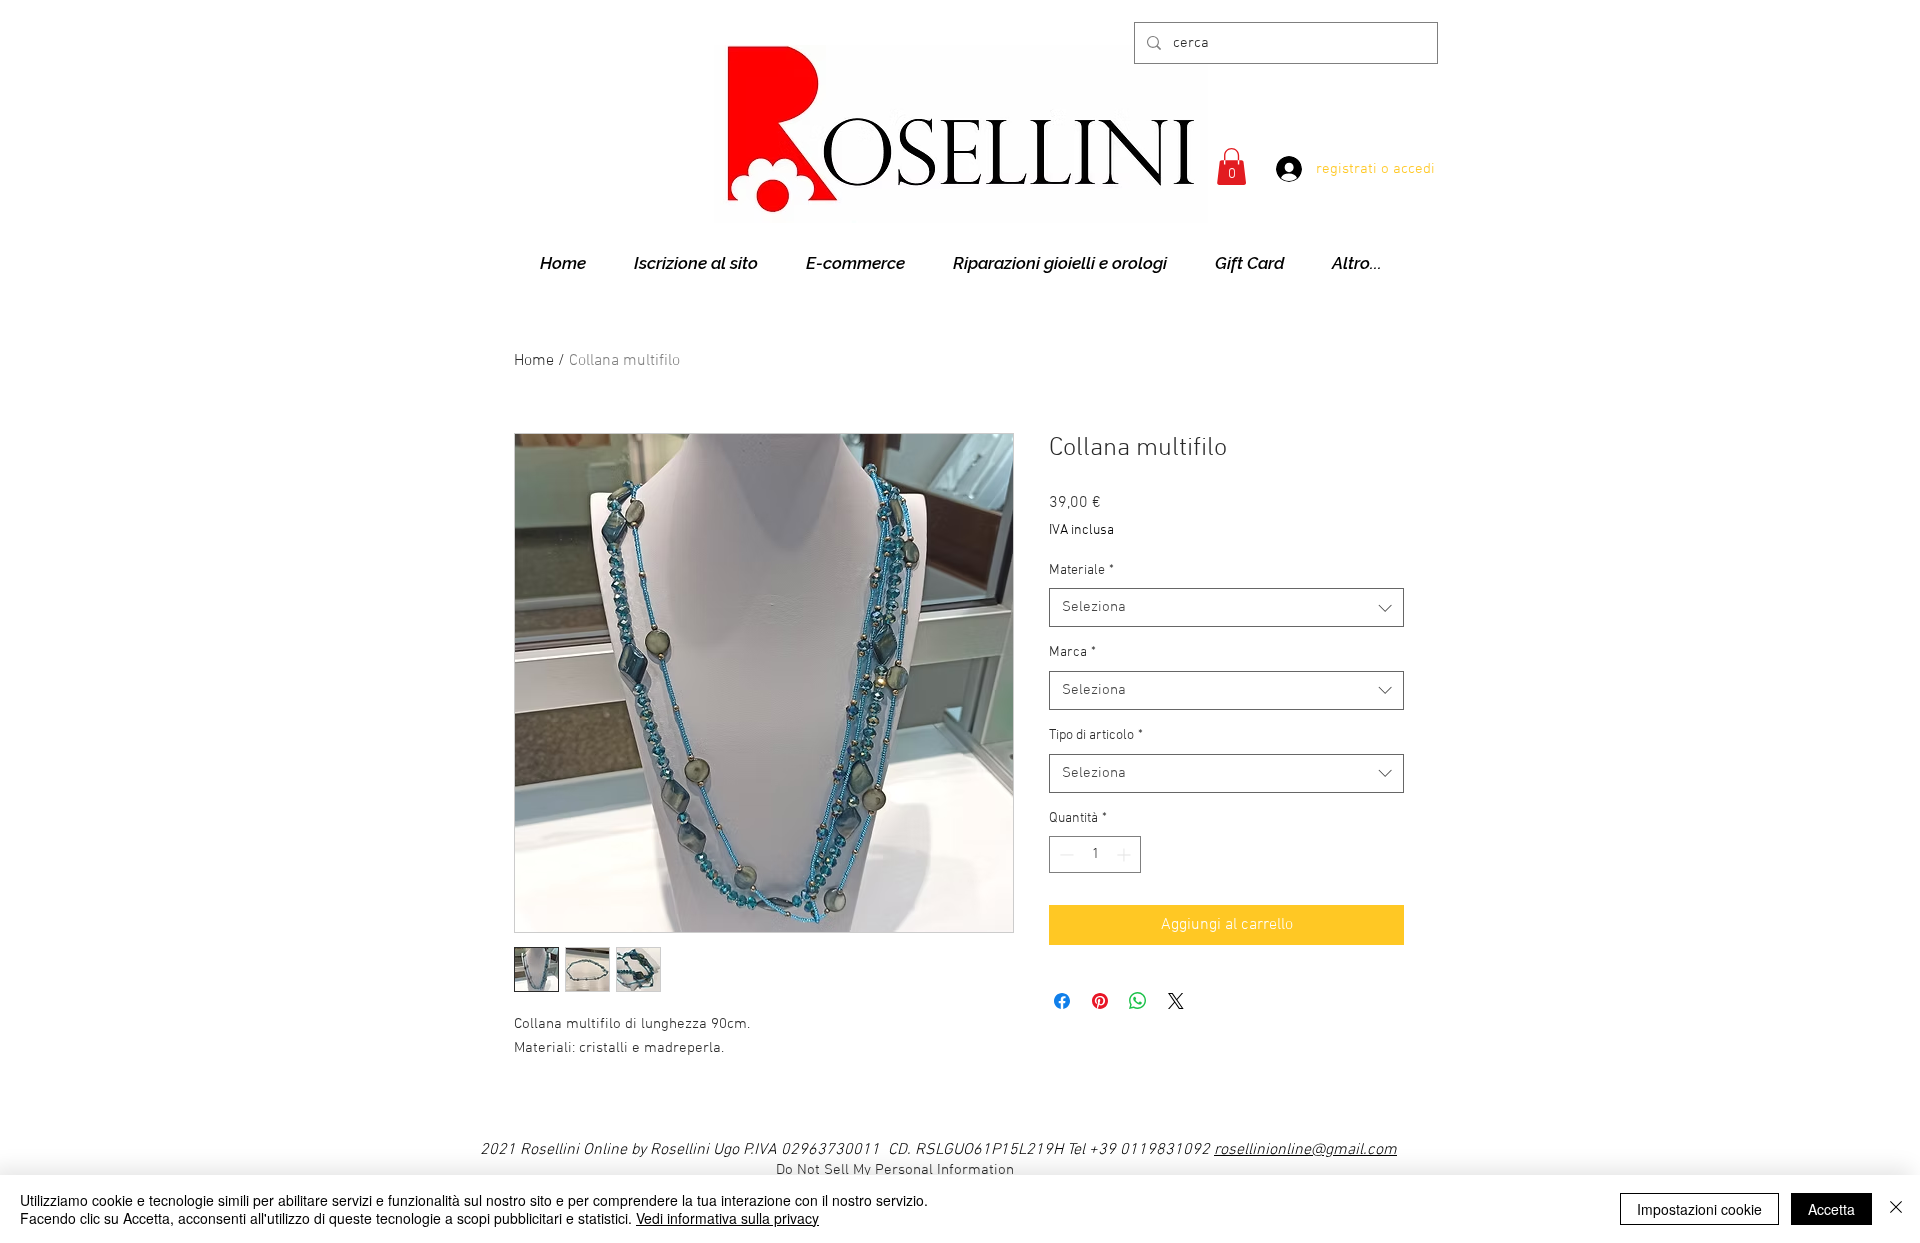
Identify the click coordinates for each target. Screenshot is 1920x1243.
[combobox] (1226, 607)
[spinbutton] (1095, 854)
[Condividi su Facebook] (1062, 1001)
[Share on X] (1176, 1001)
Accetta (1831, 1209)
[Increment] (1125, 854)
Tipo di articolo (1096, 735)
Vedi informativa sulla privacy (727, 1218)
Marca (1072, 652)
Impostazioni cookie (1699, 1209)
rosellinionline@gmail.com (1305, 1150)
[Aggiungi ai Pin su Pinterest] (1100, 1001)
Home (534, 361)
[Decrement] (1064, 854)
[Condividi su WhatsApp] (1138, 1001)
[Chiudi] (1896, 1209)
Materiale (1081, 570)
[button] (1231, 166)
